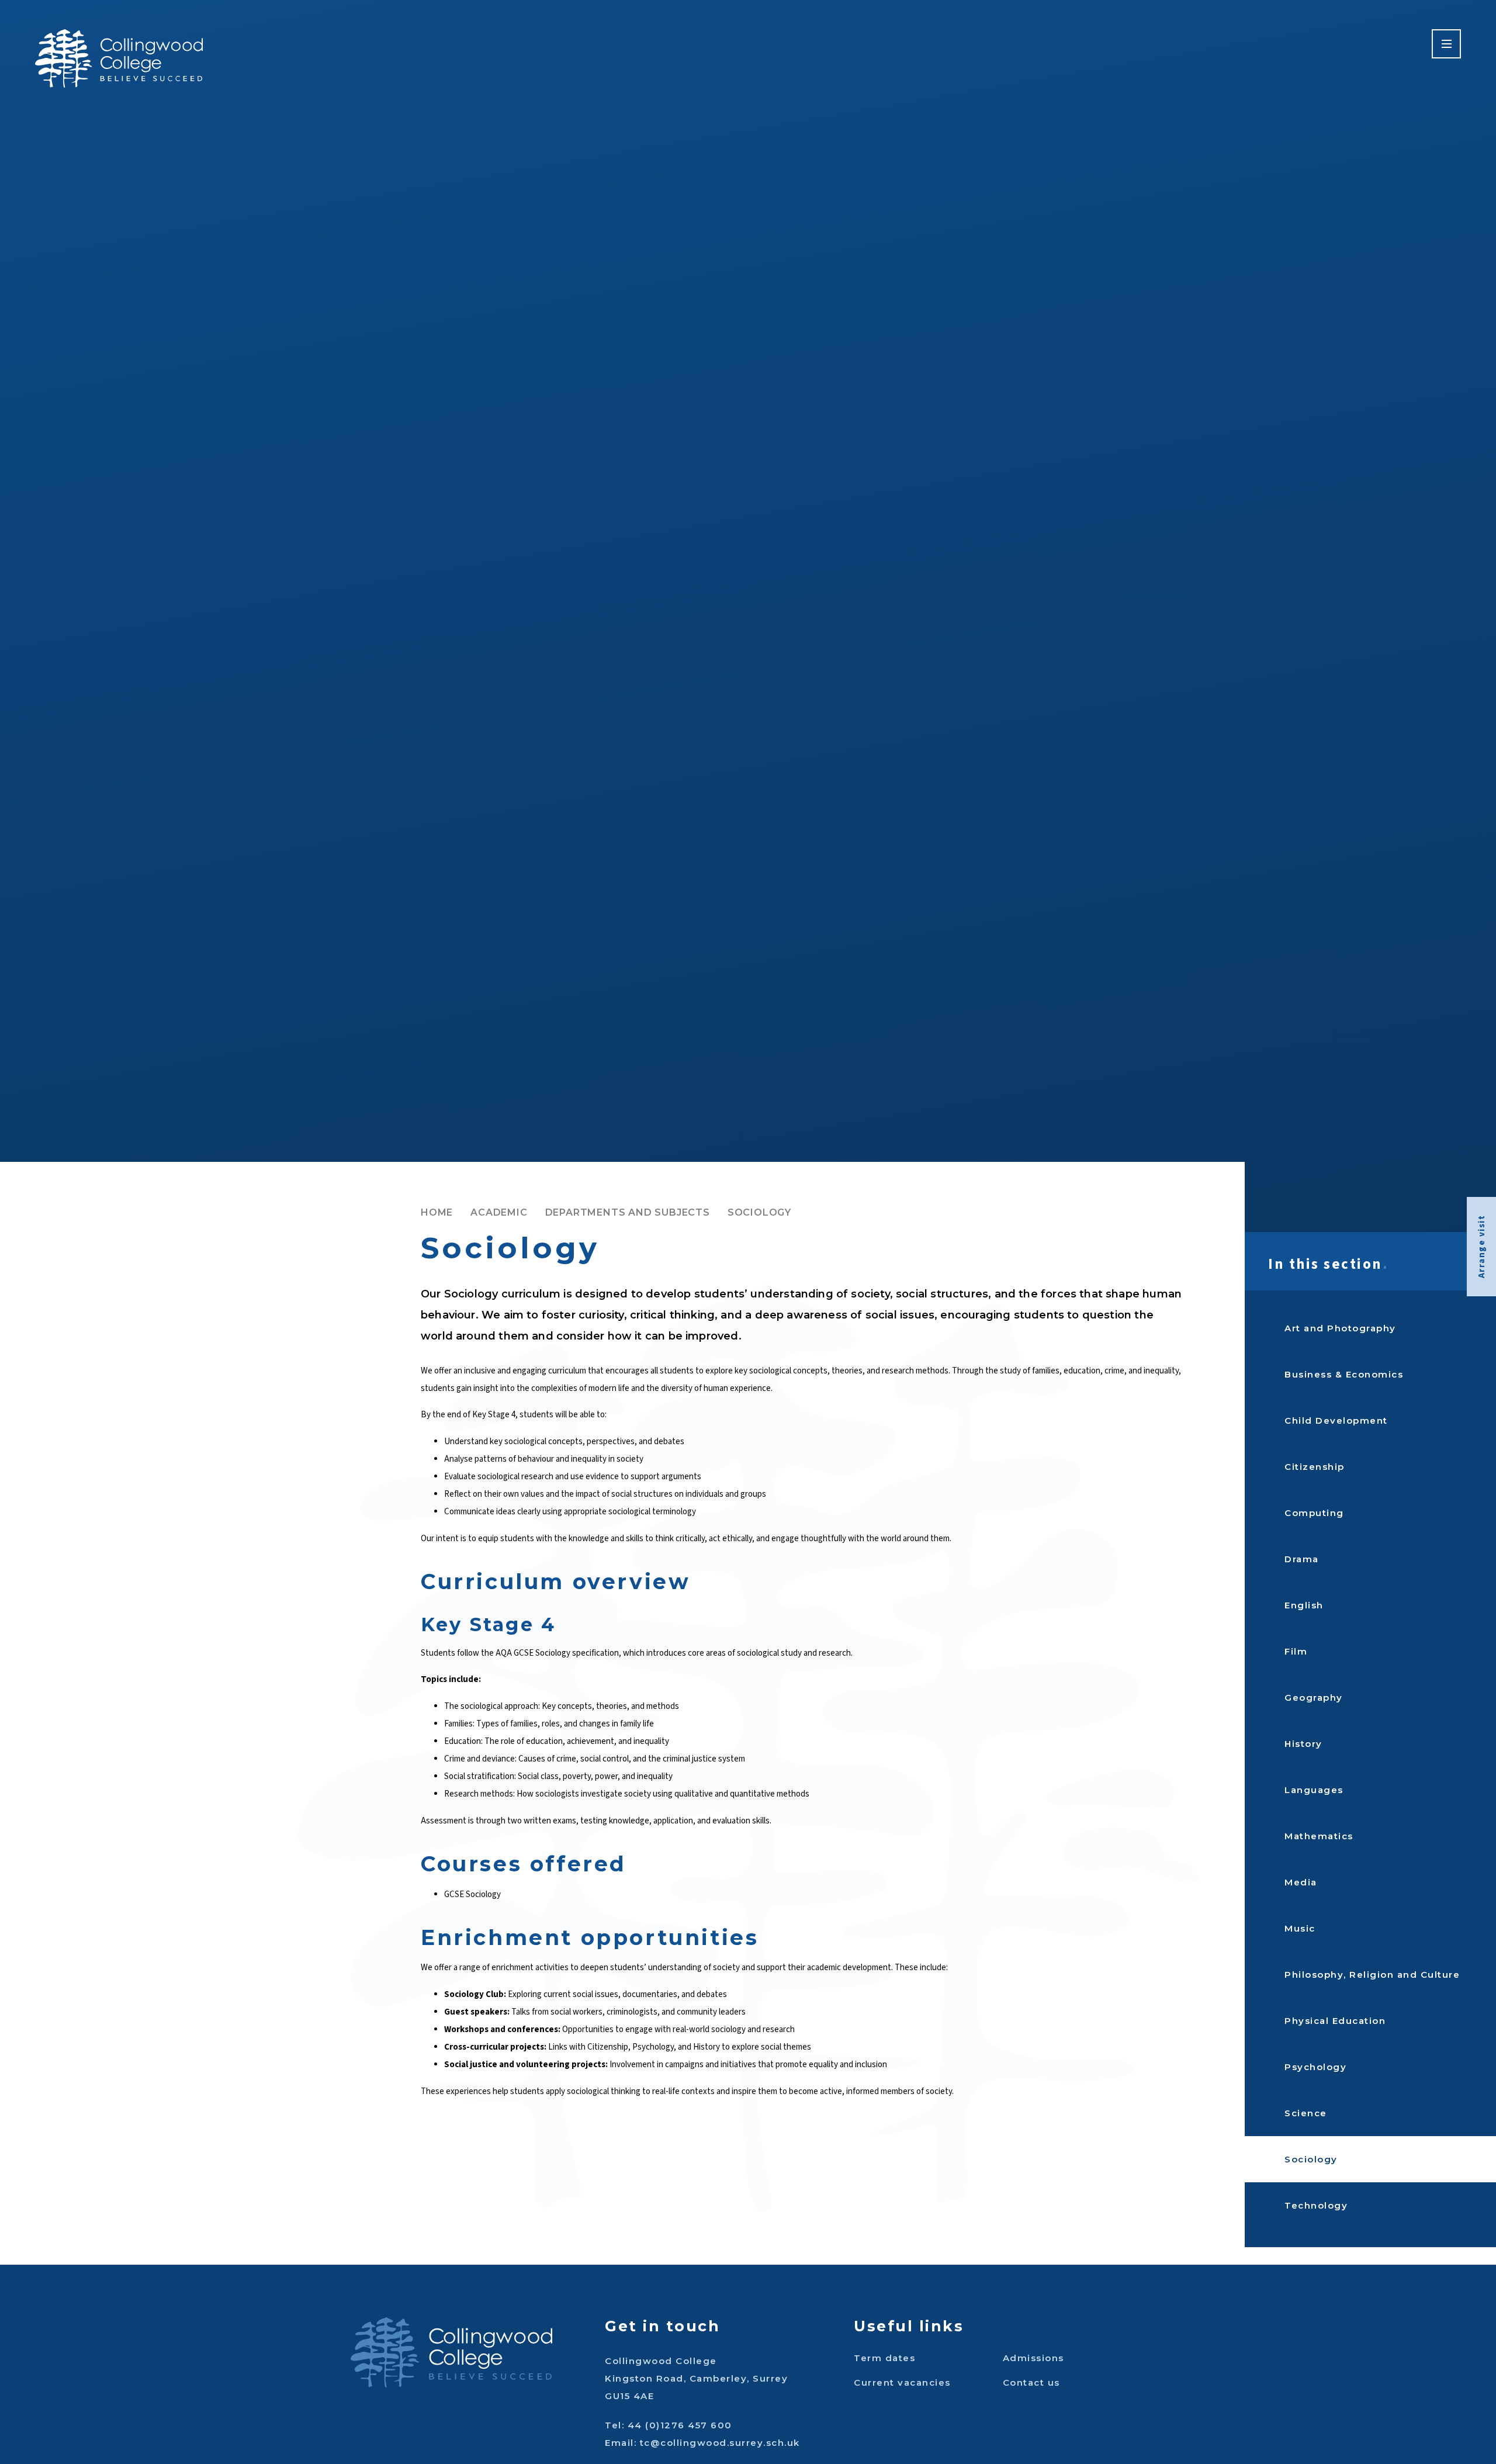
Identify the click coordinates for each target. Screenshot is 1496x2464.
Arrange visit (1482, 1247)
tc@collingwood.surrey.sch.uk (720, 2443)
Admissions (1033, 2358)
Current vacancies (902, 2382)
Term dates (884, 2358)
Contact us (1031, 2382)
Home (437, 1212)
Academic (499, 1212)
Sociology (759, 1212)
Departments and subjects (628, 1212)
